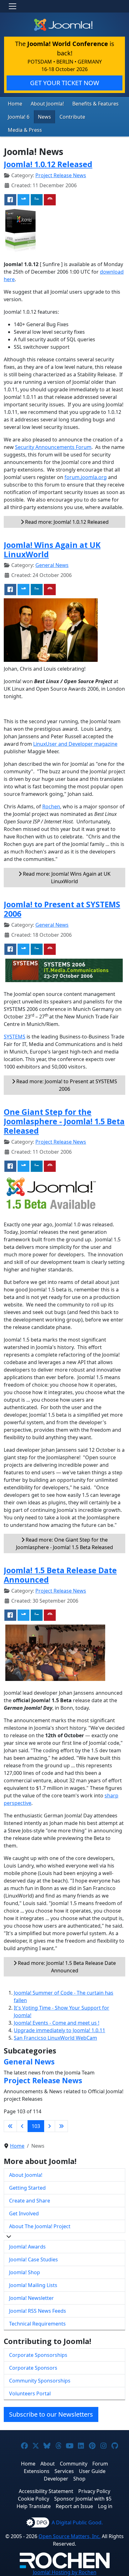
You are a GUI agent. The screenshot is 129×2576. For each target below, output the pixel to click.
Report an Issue (74, 2506)
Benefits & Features (95, 104)
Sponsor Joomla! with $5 (83, 2499)
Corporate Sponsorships (38, 2355)
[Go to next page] (49, 2126)
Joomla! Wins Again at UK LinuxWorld (52, 549)
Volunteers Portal (30, 2393)
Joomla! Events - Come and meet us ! (57, 2023)
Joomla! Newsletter (31, 2298)
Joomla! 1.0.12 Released (48, 164)
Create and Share (30, 2201)
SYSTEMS (15, 1037)
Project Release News (61, 175)
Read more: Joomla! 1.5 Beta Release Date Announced (66, 1967)
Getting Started (27, 2188)
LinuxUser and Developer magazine (75, 744)
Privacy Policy (94, 2491)
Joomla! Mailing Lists (33, 2285)
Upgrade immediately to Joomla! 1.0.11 (59, 2030)
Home (15, 104)
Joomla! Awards (27, 2247)
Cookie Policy (34, 2499)
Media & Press (25, 130)
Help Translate (34, 2506)
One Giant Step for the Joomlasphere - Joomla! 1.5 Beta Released (64, 1121)
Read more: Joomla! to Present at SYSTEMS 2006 (66, 1085)
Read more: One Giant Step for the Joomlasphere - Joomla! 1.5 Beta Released (64, 1543)
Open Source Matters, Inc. (70, 2536)
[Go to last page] (61, 2126)
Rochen (51, 806)
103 (36, 2126)
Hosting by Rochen (65, 2572)
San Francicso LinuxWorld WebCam (55, 2038)
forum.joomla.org (86, 477)
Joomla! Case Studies (34, 2259)
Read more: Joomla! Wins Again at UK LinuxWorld (66, 878)
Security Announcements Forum (53, 447)
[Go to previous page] (22, 2126)
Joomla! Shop (25, 2272)
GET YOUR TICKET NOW (65, 83)
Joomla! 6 (19, 117)
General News (52, 565)
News (44, 117)
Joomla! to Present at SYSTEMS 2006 (62, 909)
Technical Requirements (37, 2324)
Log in (105, 2506)
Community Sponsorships (40, 2381)
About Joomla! (47, 104)
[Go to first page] (10, 2126)
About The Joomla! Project (40, 2226)
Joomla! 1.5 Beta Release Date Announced (60, 1575)
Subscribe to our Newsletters (51, 2414)
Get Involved (24, 2213)
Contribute (72, 117)
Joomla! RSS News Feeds (38, 2311)
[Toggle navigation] (13, 6)
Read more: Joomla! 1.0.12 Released (66, 522)
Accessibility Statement (46, 2491)
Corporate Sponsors (33, 2368)
